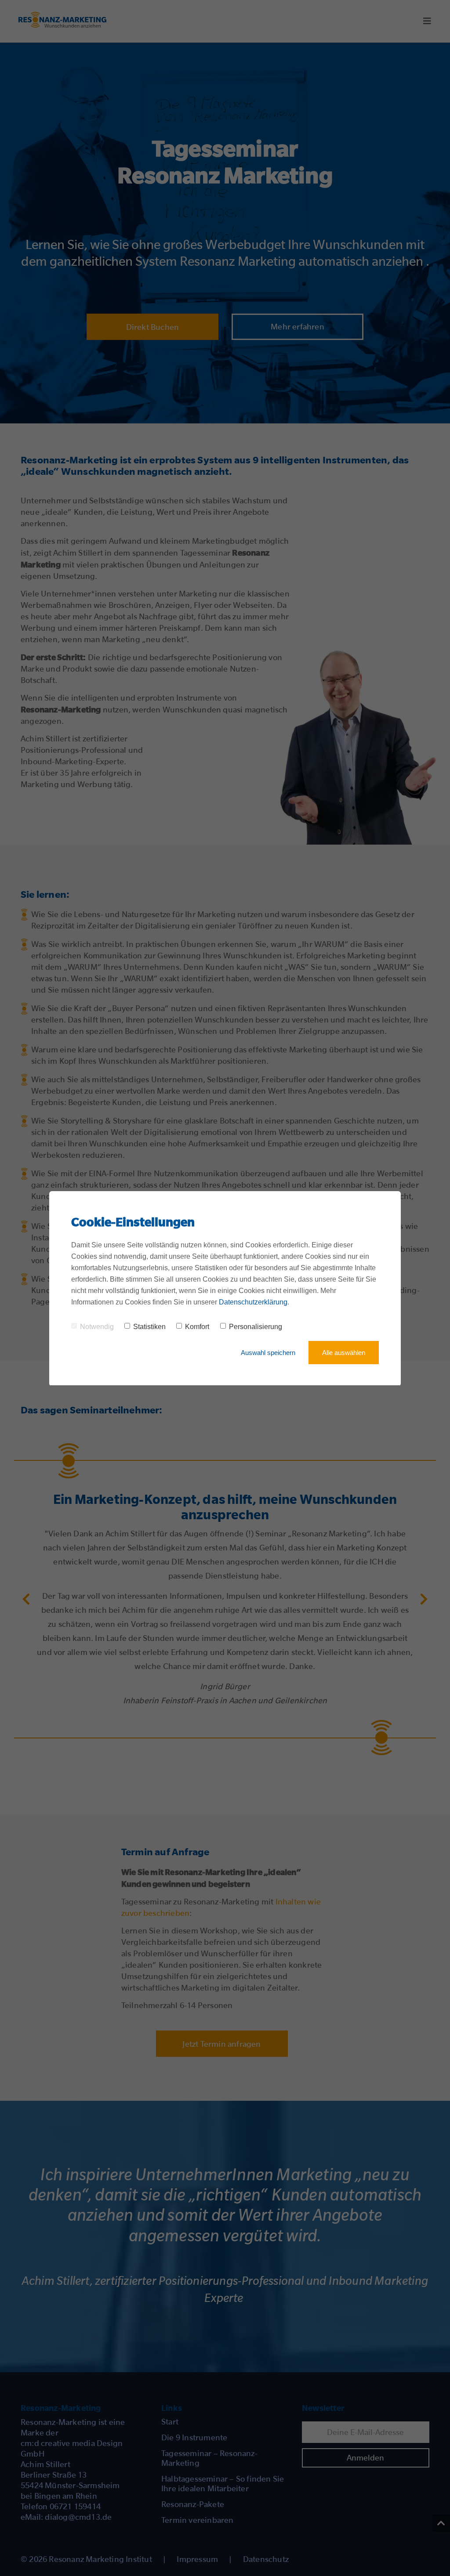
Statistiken (149, 1327)
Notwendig (97, 1327)
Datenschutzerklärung (253, 1302)
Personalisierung (256, 1327)
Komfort (197, 1327)
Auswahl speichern (268, 1353)
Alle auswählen (344, 1353)
